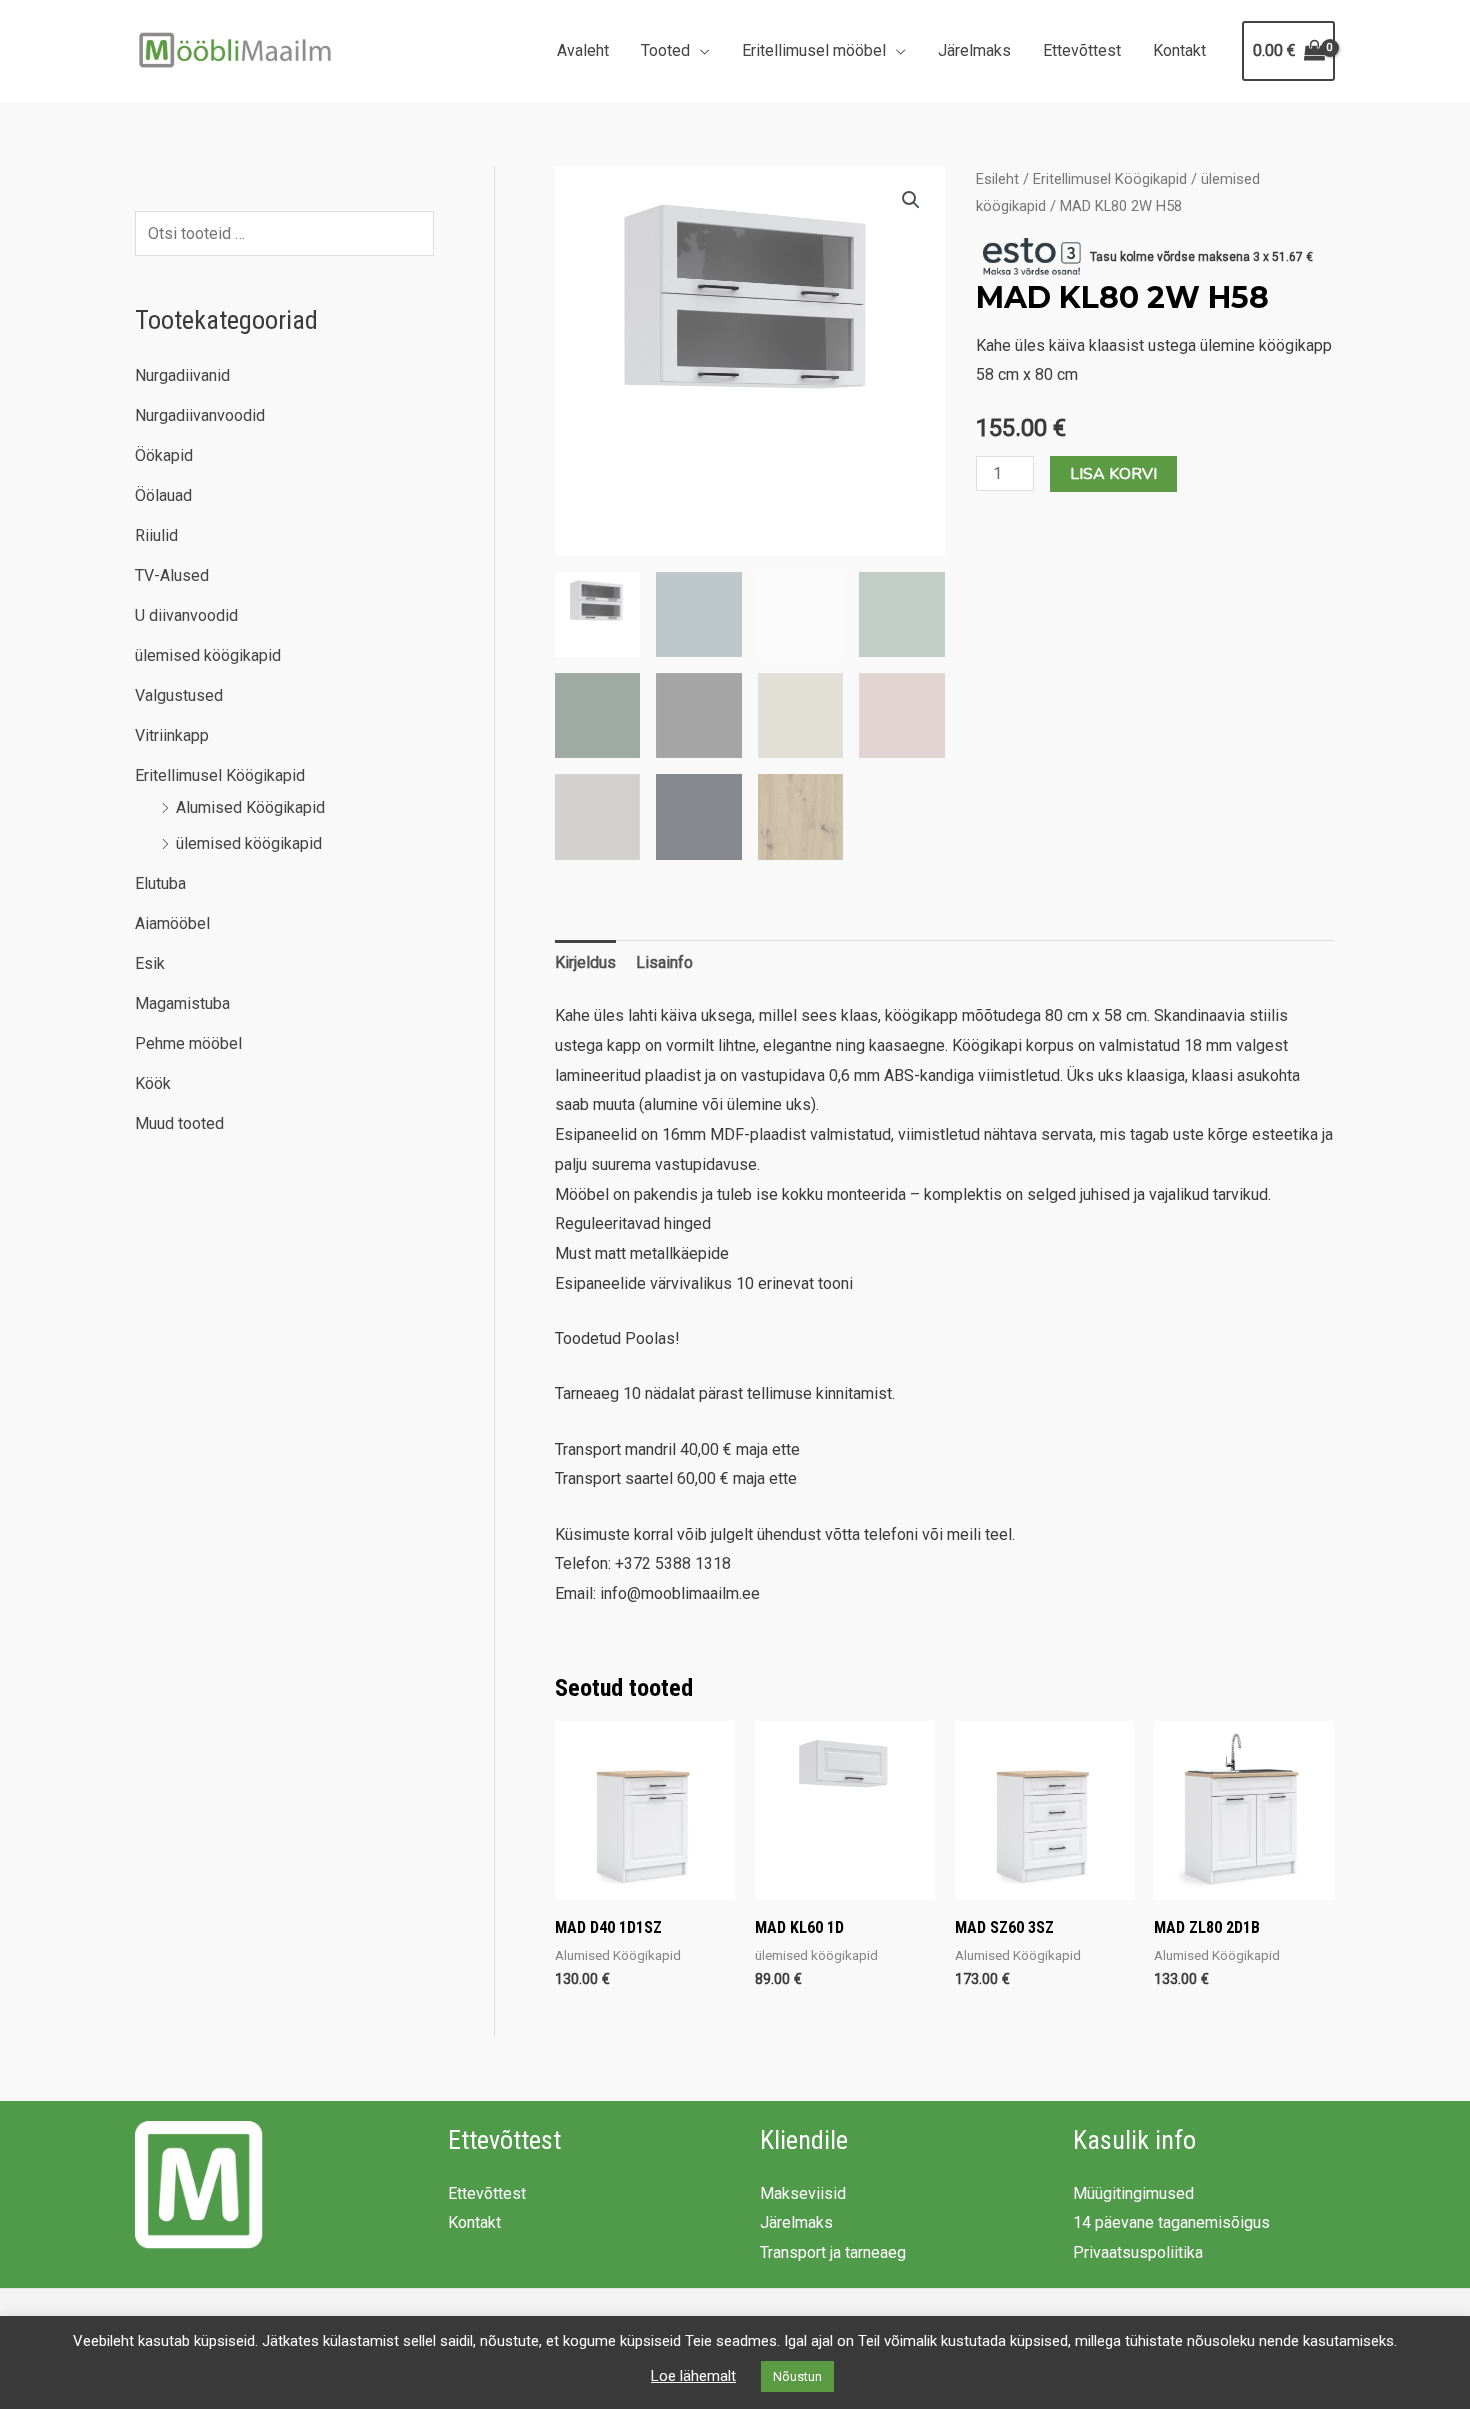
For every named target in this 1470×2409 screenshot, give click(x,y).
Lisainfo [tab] (664, 962)
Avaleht (583, 50)
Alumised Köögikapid (250, 807)
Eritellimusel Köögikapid (220, 775)
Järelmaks (974, 50)
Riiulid (156, 535)
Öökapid (164, 455)
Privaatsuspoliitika (1138, 2252)
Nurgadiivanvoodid (200, 415)
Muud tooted (179, 1123)
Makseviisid (803, 2193)
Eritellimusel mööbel (814, 50)
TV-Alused (172, 575)
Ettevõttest (1082, 50)
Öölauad (163, 495)
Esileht (997, 179)
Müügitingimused (1133, 2193)
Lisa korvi (1113, 474)
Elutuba (160, 883)
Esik (150, 963)
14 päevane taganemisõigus (1171, 2222)
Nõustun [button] (797, 2376)
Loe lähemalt (693, 2376)
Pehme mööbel (188, 1043)
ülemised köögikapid (208, 655)
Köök (153, 1083)
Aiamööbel (172, 923)
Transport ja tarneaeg (833, 2252)
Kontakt (1179, 50)
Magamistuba (182, 1003)
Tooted (665, 50)
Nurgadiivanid (182, 375)
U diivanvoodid (186, 615)
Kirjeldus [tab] (585, 962)
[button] (911, 200)
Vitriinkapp (172, 735)
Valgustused (179, 695)
